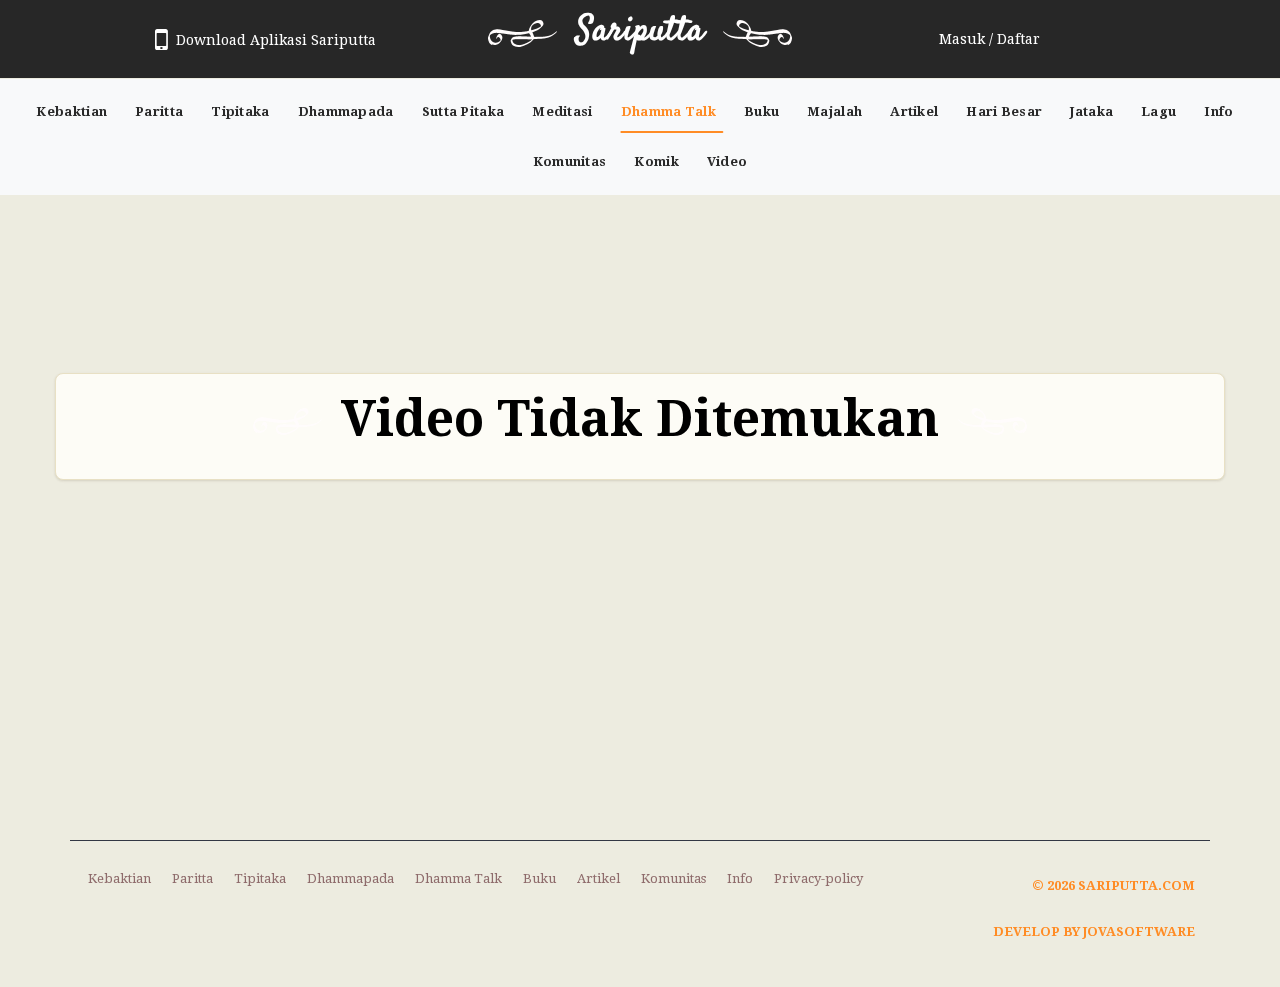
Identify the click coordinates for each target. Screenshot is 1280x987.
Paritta (159, 111)
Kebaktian (71, 111)
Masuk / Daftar (989, 39)
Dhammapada (346, 111)
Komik (656, 161)
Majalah (834, 111)
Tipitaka (240, 111)
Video (727, 161)
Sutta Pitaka (463, 111)
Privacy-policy (818, 878)
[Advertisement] (640, 274)
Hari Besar (1004, 111)
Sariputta (640, 31)
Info (1218, 111)
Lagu (1158, 111)
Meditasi (562, 111)
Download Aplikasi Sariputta (276, 40)
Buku (761, 111)
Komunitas (570, 161)
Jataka (1091, 111)
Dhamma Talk (668, 111)
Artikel (914, 111)
